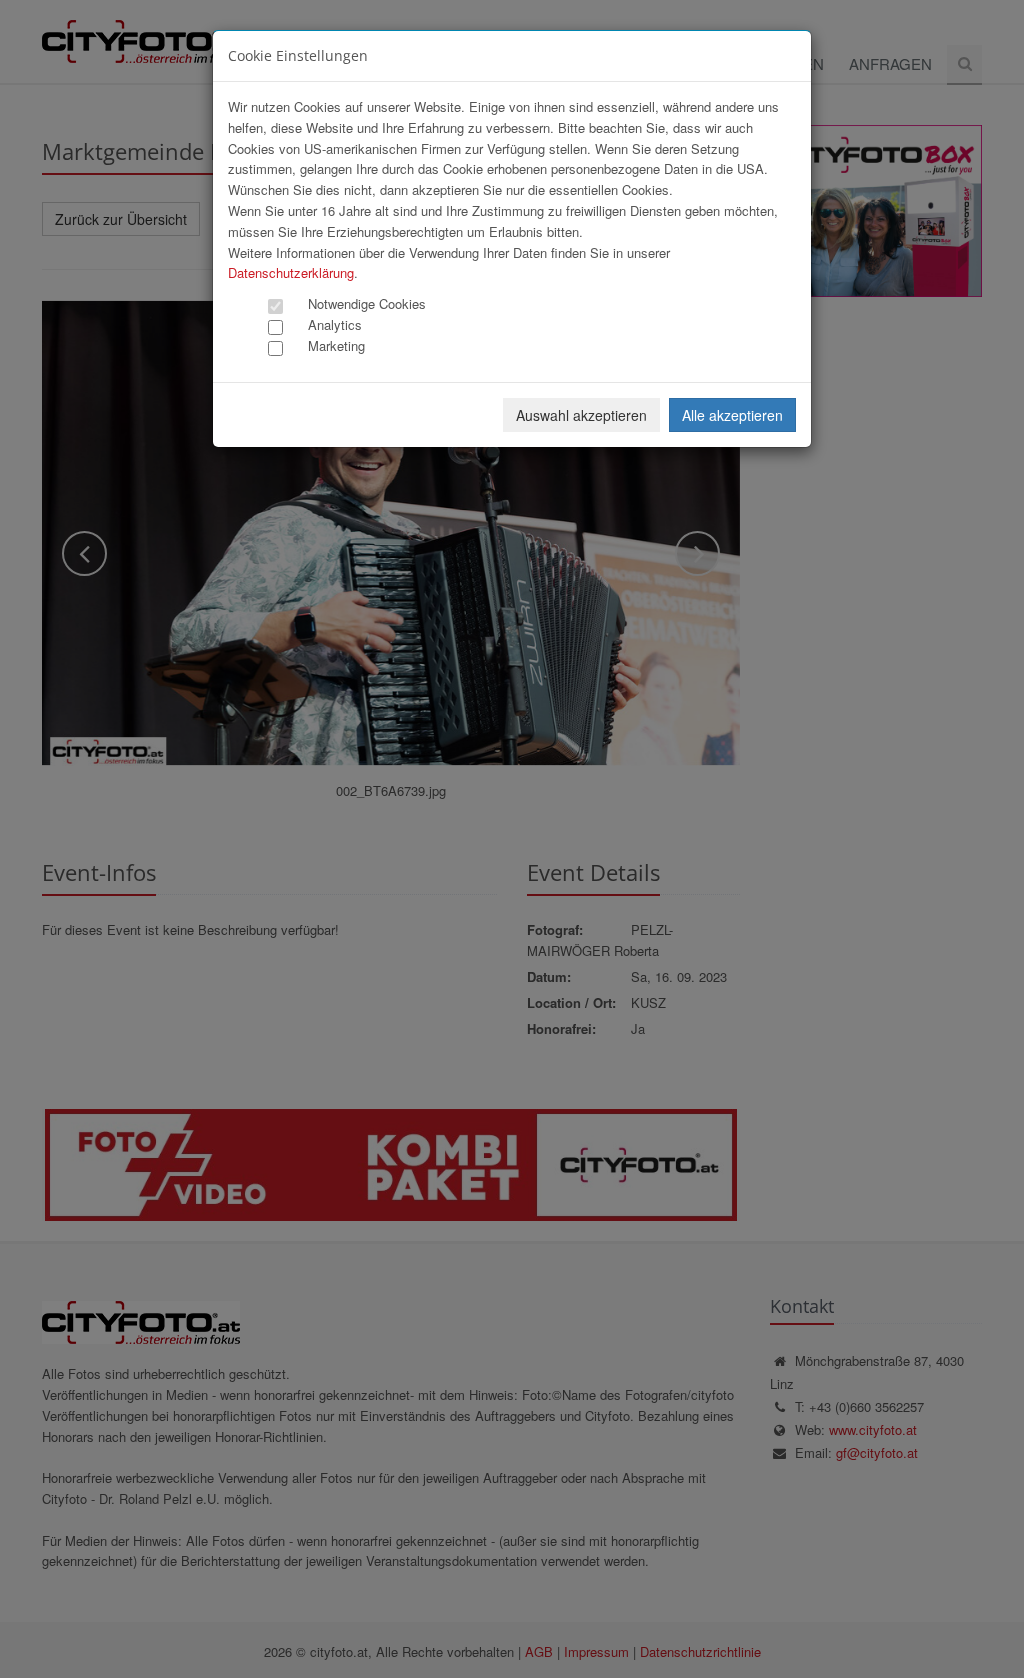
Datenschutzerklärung (291, 272)
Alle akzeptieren (732, 415)
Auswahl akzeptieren (581, 415)
